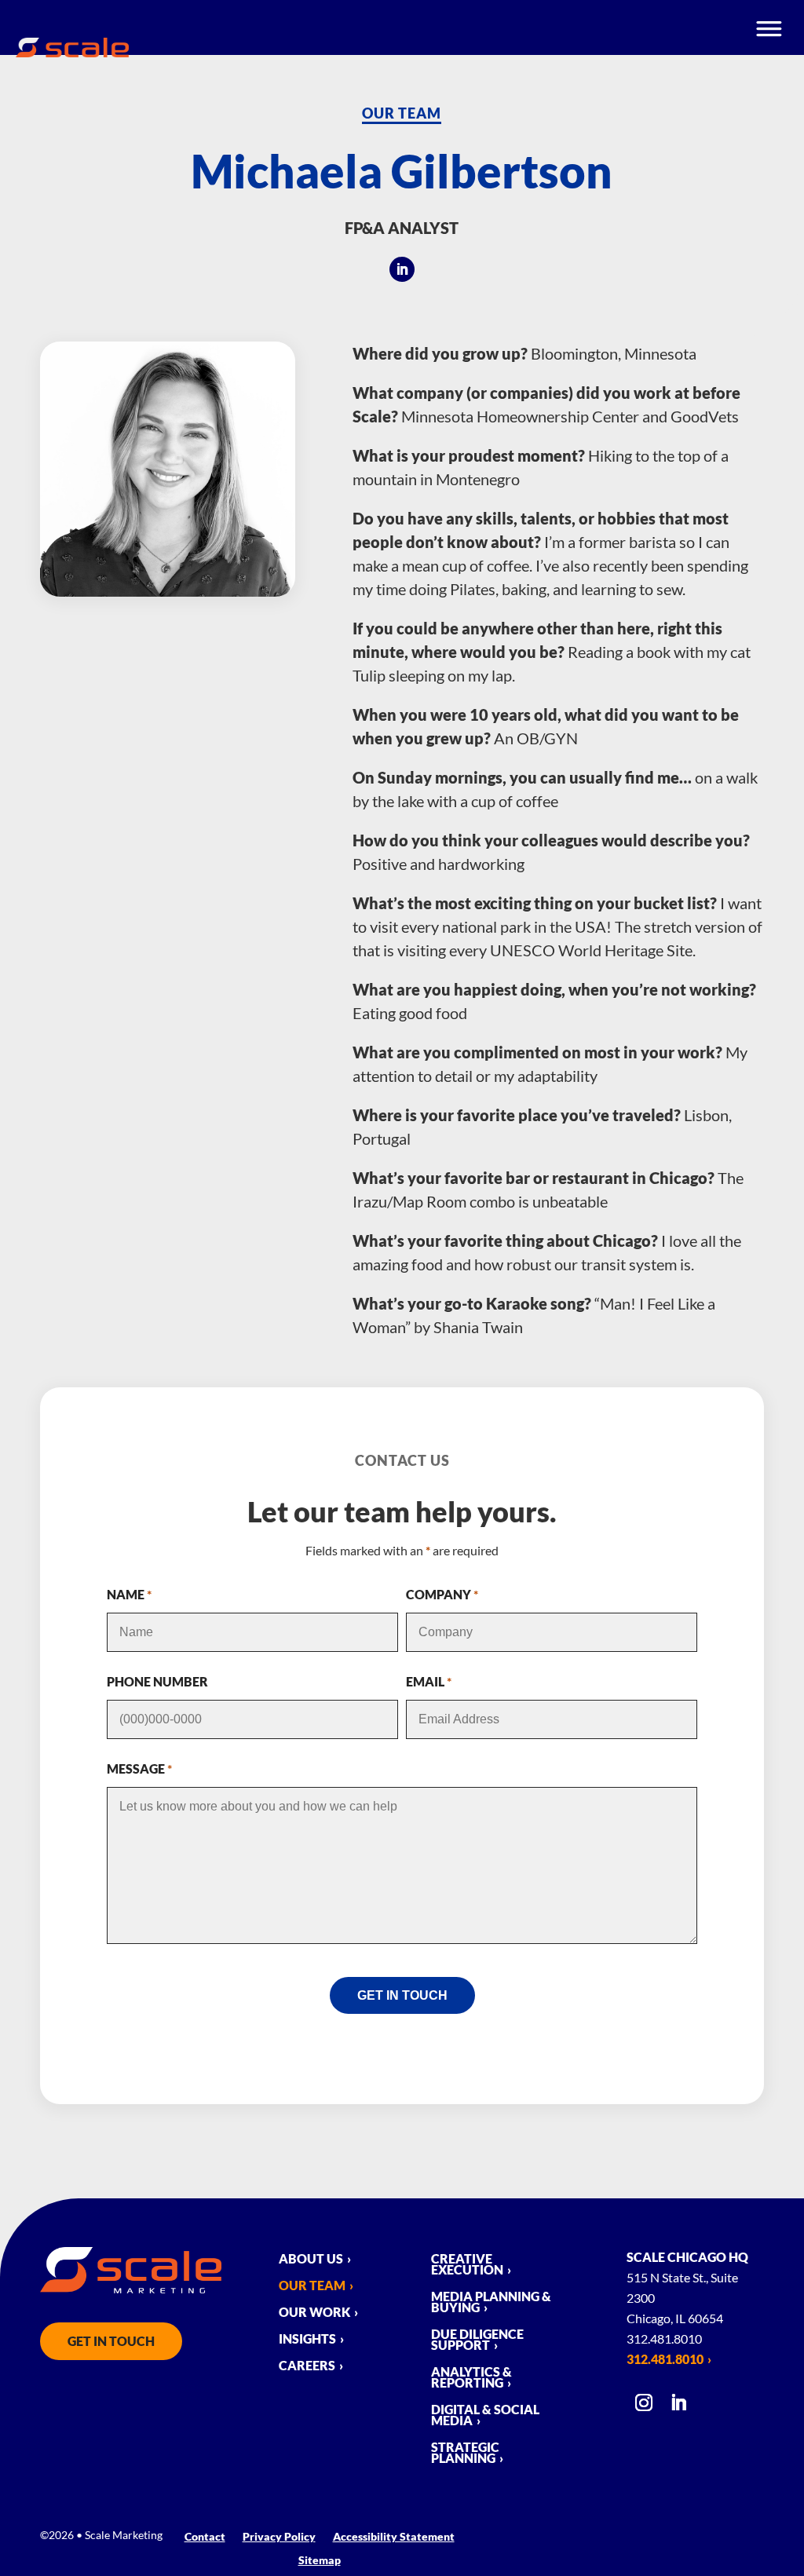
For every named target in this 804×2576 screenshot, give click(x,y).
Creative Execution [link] (467, 2265)
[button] (402, 269)
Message (139, 1768)
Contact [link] (205, 2537)
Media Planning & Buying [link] (491, 2303)
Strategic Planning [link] (465, 2454)
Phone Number (157, 1681)
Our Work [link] (314, 2313)
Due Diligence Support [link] (477, 2340)
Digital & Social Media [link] (485, 2416)
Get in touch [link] (111, 2341)
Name (129, 1594)
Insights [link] (307, 2340)
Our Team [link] (402, 113)
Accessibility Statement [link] (394, 2537)
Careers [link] (307, 2366)
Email (429, 1681)
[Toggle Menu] (770, 27)
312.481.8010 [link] (665, 2359)
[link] (72, 52)
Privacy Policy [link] (279, 2537)
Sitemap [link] (320, 2561)
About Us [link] (311, 2260)
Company (442, 1594)
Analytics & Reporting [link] (471, 2378)
